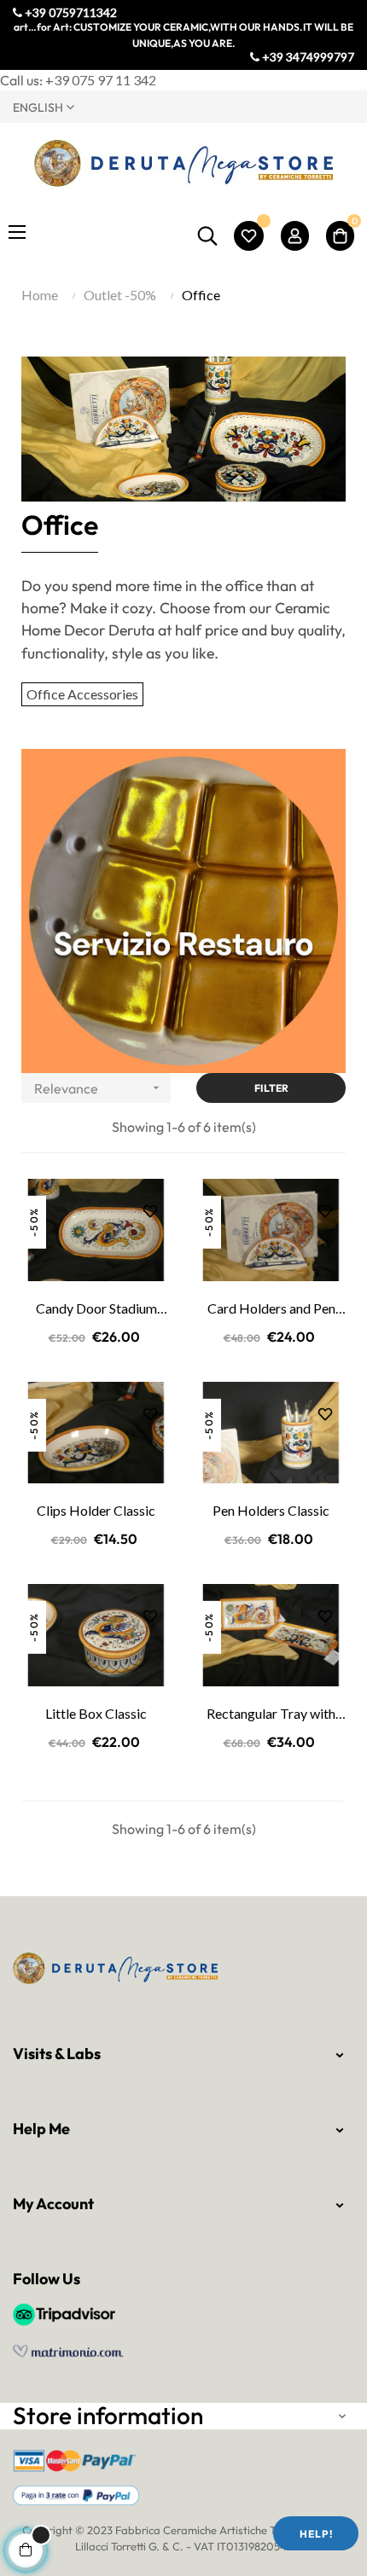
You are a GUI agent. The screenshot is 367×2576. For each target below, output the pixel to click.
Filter (271, 1088)
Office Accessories (82, 694)
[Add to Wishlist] (143, 1204)
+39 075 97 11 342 (101, 80)
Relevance (99, 1088)
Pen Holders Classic (271, 1510)
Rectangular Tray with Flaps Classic (271, 1714)
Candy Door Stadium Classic (96, 1309)
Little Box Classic (96, 1713)
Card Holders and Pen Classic (271, 1309)
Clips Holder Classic (96, 1510)
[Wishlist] (249, 236)
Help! (316, 2534)
